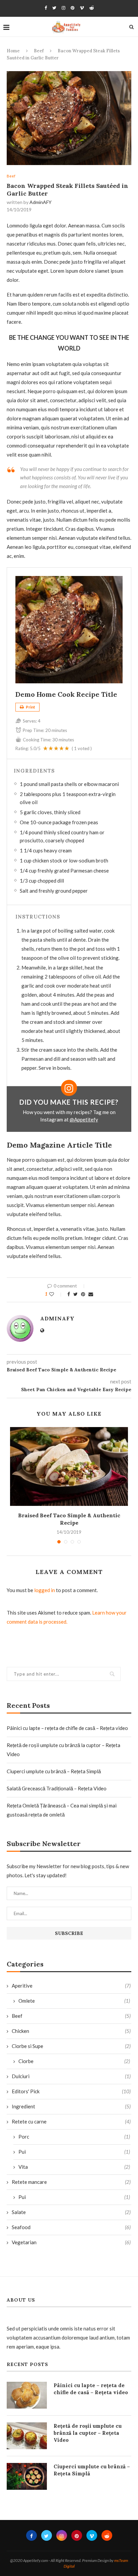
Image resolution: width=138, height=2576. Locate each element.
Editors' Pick (71, 2091)
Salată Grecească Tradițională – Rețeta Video (57, 1788)
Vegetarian (71, 2242)
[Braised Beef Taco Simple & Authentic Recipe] (69, 1466)
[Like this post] (56, 1294)
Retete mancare (71, 2182)
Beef (39, 51)
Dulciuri (71, 2076)
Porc (74, 2137)
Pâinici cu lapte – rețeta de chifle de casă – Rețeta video (67, 1728)
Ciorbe (74, 2061)
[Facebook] (46, 8)
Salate (71, 2212)
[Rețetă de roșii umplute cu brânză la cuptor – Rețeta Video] (27, 2436)
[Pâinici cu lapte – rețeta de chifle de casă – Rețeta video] (27, 2395)
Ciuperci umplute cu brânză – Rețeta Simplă (54, 1771)
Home (13, 51)
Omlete (74, 2001)
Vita (74, 2167)
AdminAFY (41, 202)
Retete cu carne (71, 2121)
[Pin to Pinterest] (83, 1294)
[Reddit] (92, 8)
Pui (74, 2152)
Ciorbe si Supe (71, 2046)
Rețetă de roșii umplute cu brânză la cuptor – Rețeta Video (88, 2433)
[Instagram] (63, 8)
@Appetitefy (84, 1119)
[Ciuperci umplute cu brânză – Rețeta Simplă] (27, 2476)
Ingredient (71, 2106)
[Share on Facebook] (69, 1294)
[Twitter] (54, 8)
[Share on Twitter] (76, 1294)
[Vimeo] (82, 8)
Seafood (71, 2227)
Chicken (71, 2031)
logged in (45, 1590)
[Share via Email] (91, 1294)
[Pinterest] (73, 8)
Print (30, 707)
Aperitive (71, 1986)
